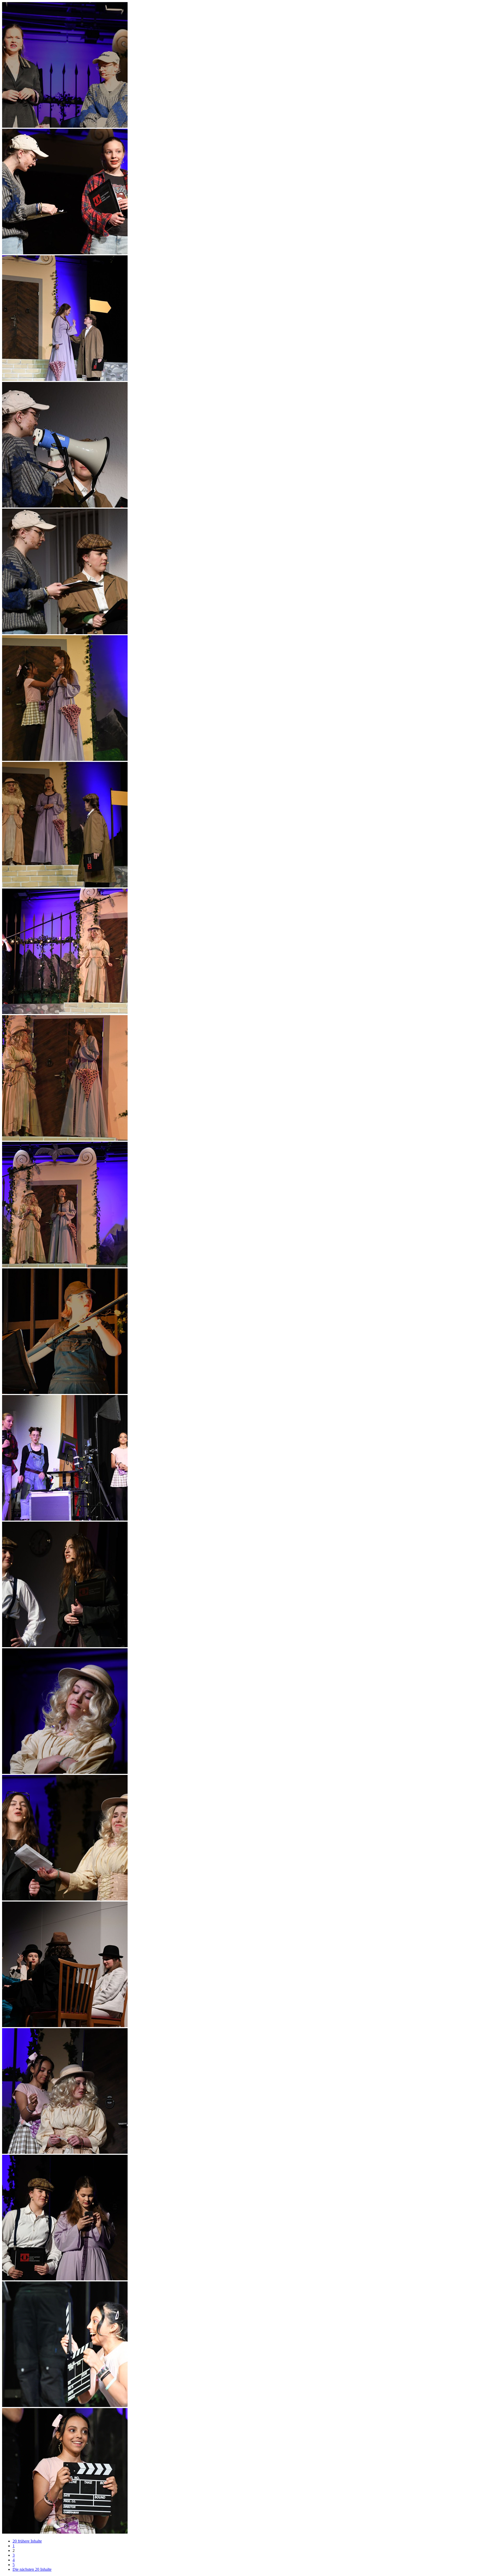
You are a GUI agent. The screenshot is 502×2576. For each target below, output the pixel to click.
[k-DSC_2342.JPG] (65, 506)
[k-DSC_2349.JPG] (65, 1013)
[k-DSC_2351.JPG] (65, 1266)
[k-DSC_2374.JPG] (65, 2406)
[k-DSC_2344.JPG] (65, 759)
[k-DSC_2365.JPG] (65, 2152)
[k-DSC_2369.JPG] (65, 2279)
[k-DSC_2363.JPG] (65, 1899)
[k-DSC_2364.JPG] (65, 2026)
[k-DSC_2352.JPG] (65, 1393)
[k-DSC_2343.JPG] (65, 633)
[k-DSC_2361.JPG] (65, 1772)
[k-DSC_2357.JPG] (65, 1646)
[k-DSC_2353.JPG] (65, 1519)
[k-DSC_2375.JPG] (65, 2532)
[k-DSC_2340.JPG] (65, 379)
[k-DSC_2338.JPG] (65, 126)
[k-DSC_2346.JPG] (65, 886)
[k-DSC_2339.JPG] (65, 253)
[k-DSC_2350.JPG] (65, 1139)
